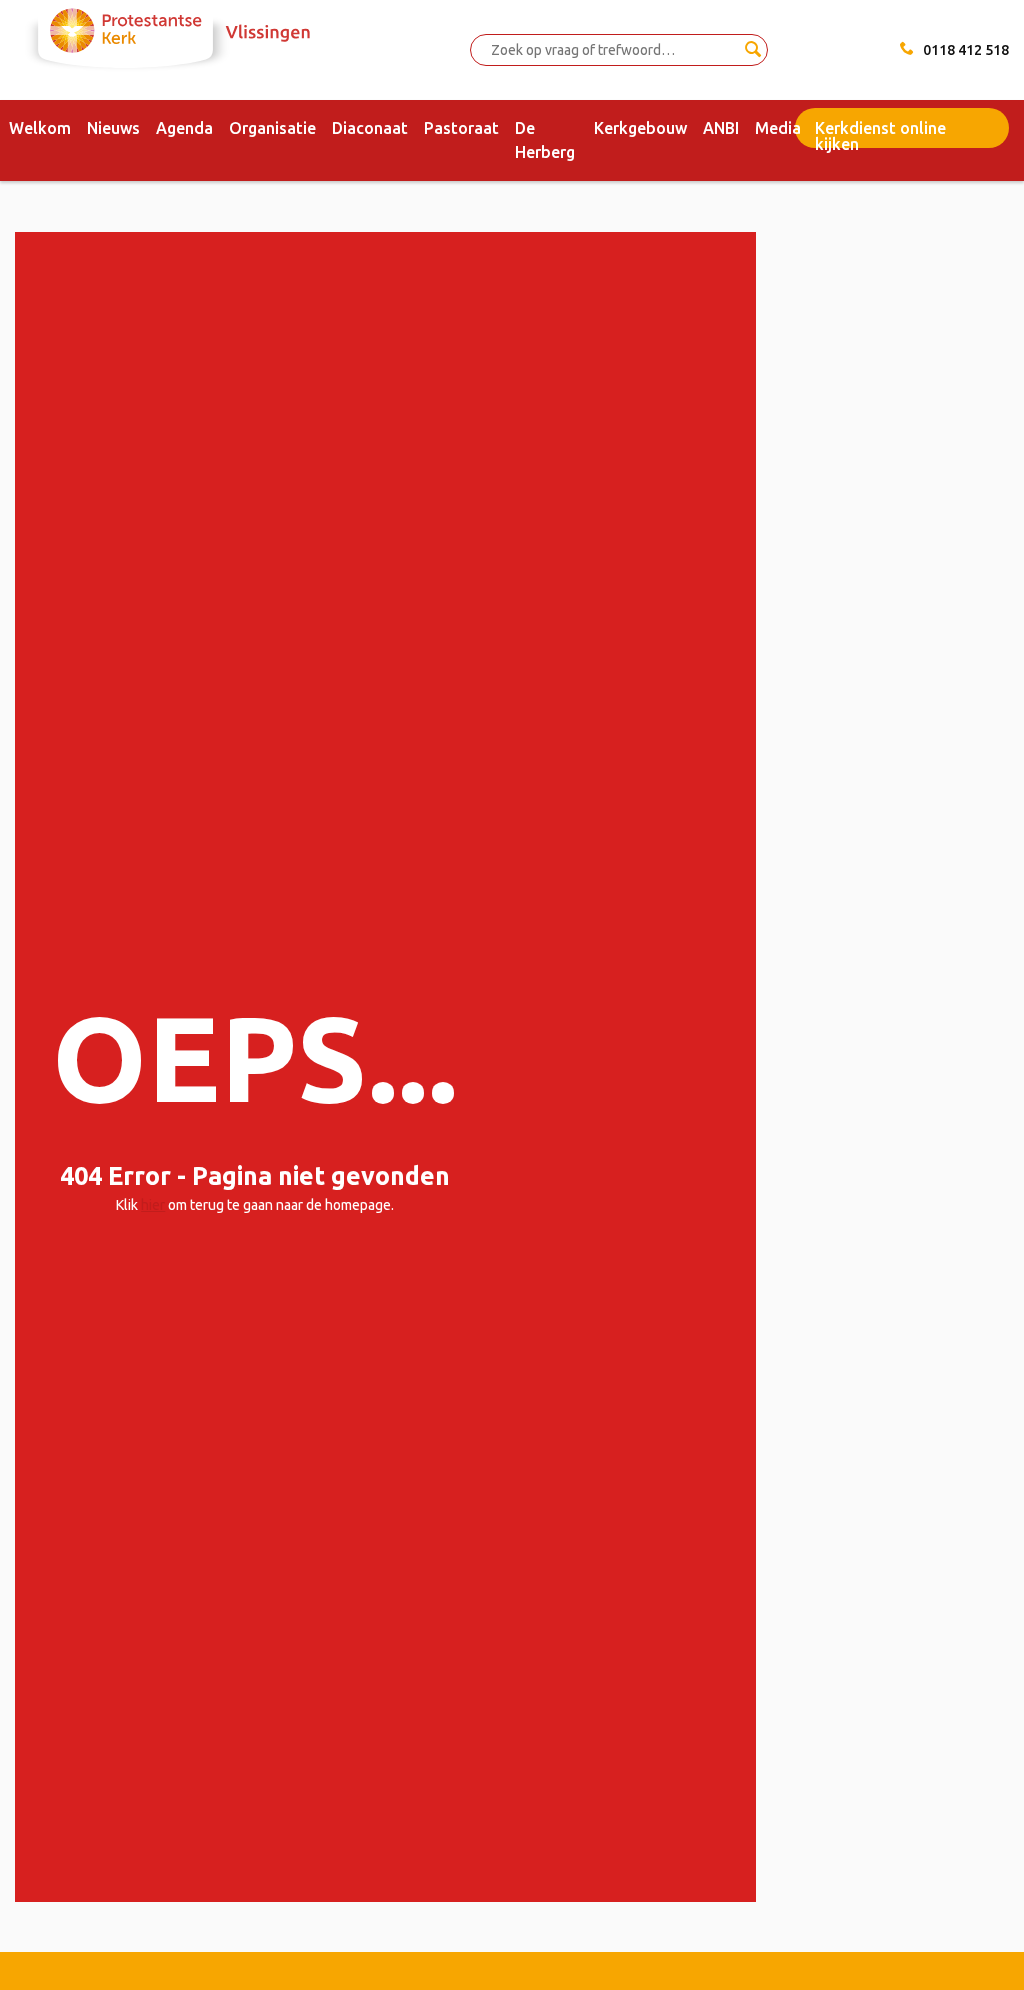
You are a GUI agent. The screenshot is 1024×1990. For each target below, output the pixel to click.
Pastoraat (461, 128)
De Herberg (545, 140)
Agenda (184, 128)
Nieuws (113, 128)
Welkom (40, 128)
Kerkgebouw (640, 128)
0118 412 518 (966, 50)
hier (153, 1205)
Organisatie (272, 128)
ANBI (721, 128)
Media (778, 128)
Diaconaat (370, 128)
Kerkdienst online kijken (880, 133)
